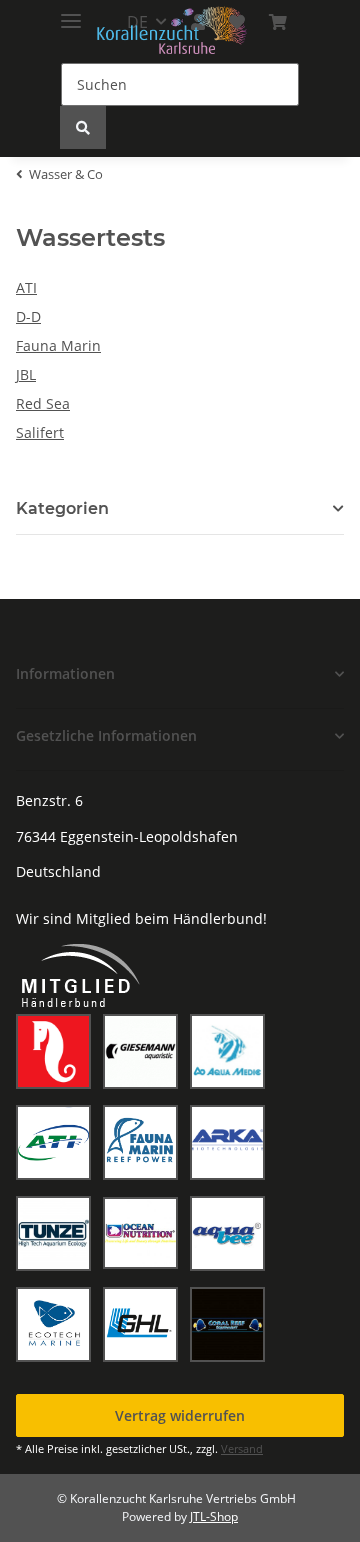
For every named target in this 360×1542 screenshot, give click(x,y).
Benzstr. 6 (49, 800)
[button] (180, 673)
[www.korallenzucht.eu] (172, 30)
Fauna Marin (58, 345)
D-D (28, 316)
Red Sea (43, 403)
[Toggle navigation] (71, 12)
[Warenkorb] (278, 22)
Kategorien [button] (62, 508)
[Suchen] (83, 127)
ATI (26, 287)
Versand (242, 1448)
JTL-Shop (214, 1516)
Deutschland (58, 871)
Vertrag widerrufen (180, 1415)
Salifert (40, 432)
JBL (26, 374)
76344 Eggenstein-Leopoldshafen (127, 836)
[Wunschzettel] (237, 22)
